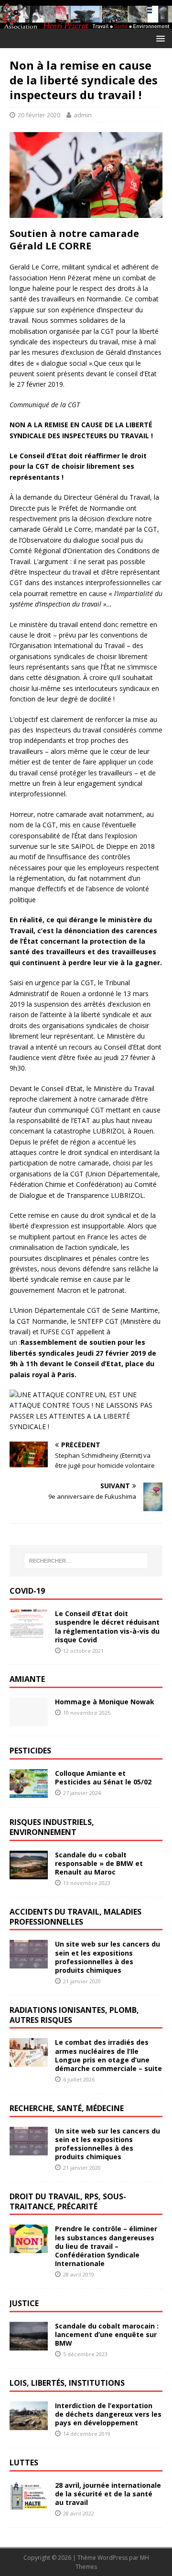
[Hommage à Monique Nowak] (29, 1721)
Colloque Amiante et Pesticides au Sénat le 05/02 (103, 1777)
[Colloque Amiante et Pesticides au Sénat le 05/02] (29, 1792)
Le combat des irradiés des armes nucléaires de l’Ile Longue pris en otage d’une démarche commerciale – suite (108, 2055)
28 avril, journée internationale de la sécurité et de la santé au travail (108, 2494)
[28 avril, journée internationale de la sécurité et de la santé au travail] (29, 2504)
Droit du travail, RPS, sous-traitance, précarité (68, 2201)
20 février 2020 (39, 115)
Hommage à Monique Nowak (105, 1702)
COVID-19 (27, 1591)
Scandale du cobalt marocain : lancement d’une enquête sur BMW (107, 2334)
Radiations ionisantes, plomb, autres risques (74, 2015)
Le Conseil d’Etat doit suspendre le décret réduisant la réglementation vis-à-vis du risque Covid (107, 1627)
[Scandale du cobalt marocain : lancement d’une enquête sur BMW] (29, 2344)
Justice (24, 2303)
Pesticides (30, 1751)
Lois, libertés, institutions (67, 2383)
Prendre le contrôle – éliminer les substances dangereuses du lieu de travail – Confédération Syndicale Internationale (106, 2246)
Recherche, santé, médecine (67, 2108)
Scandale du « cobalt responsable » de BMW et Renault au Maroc (99, 1863)
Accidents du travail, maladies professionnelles (75, 1917)
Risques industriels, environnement (52, 1827)
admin (83, 115)
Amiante (27, 1679)
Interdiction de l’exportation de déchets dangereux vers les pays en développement (108, 2414)
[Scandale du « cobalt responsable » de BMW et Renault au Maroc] (29, 1873)
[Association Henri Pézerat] (86, 23)
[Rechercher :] (86, 1561)
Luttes (24, 2463)
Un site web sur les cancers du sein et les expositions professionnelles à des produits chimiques (107, 1957)
